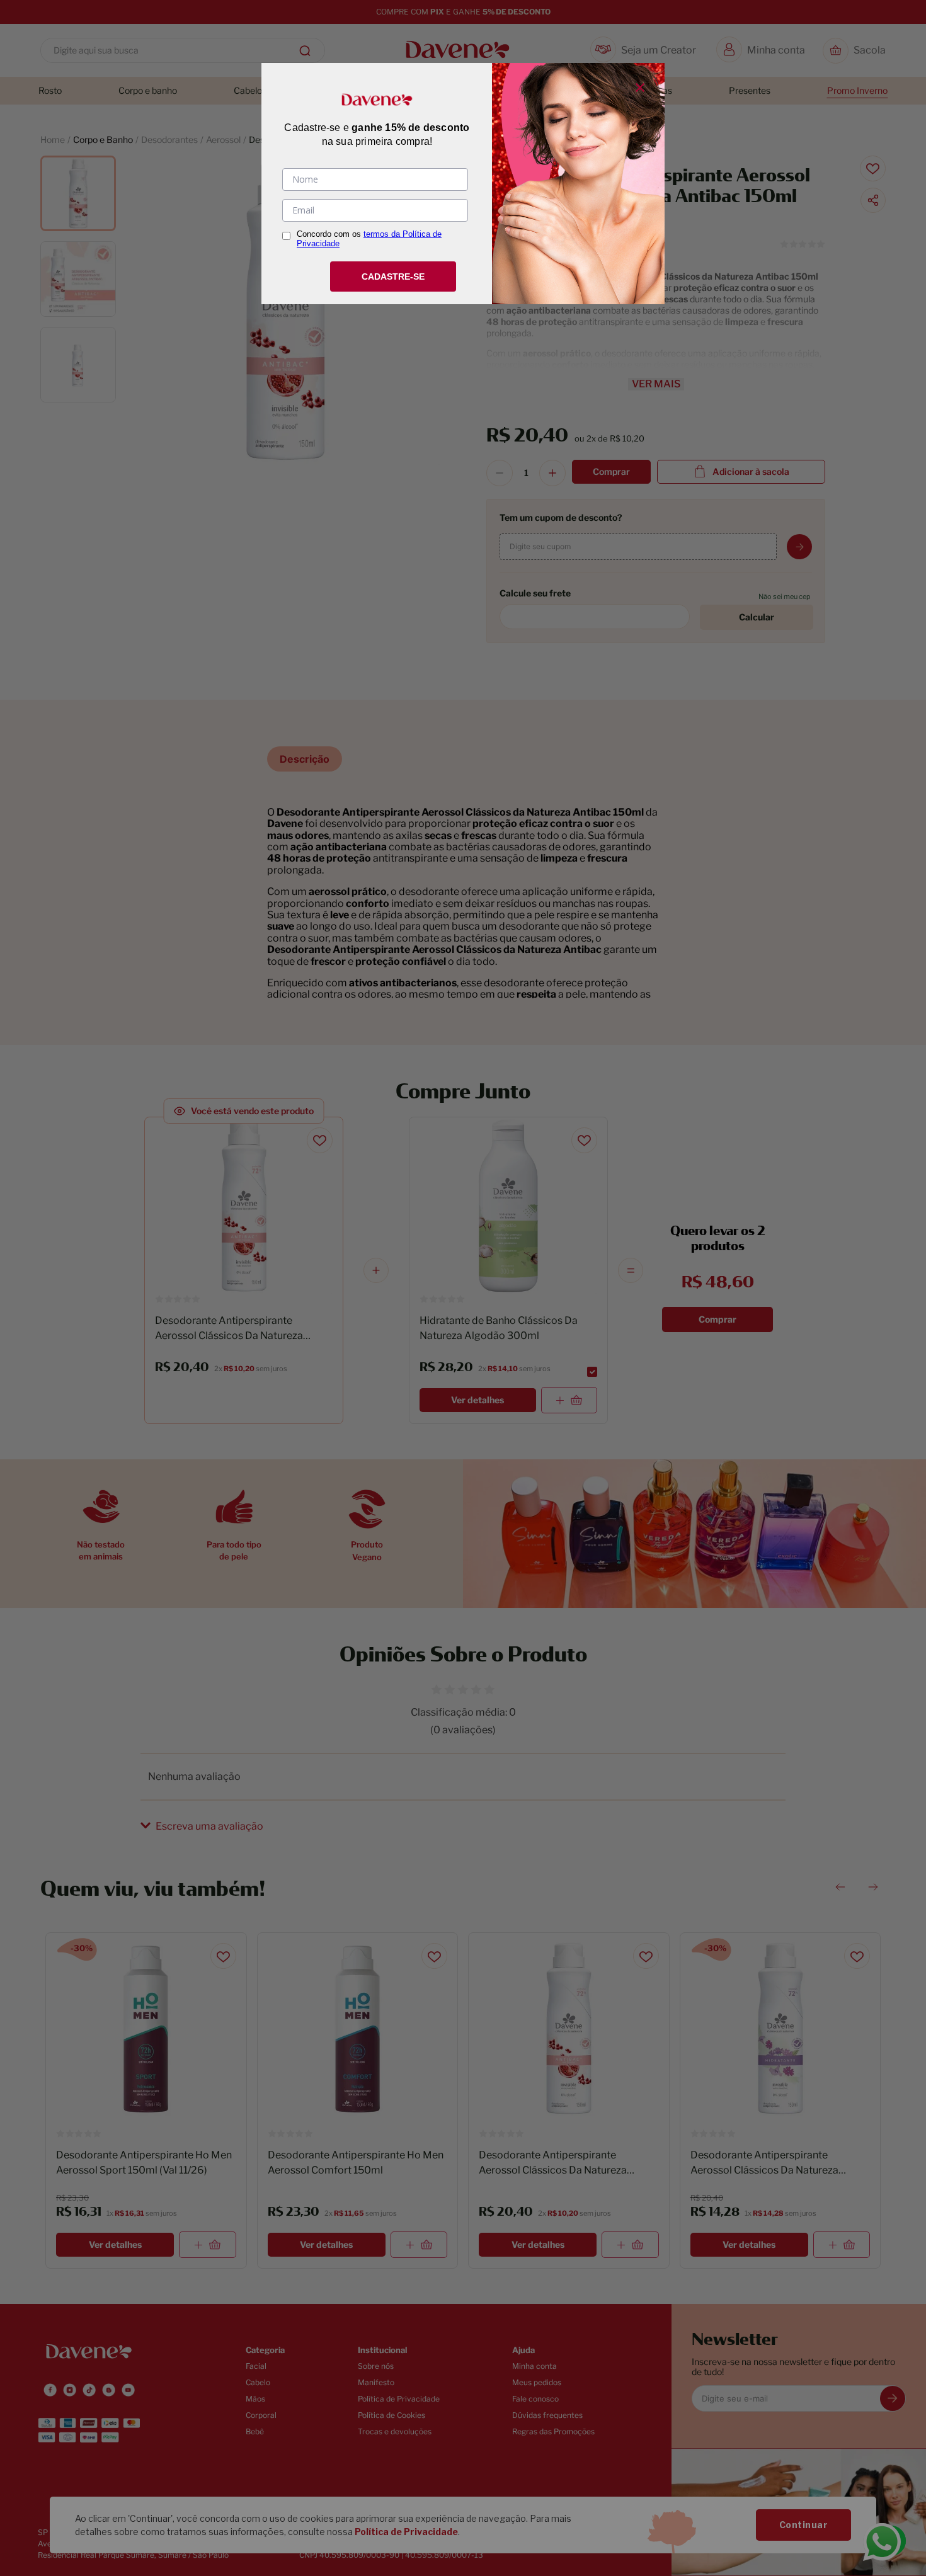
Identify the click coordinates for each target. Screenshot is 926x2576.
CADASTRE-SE (393, 276)
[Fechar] (640, 88)
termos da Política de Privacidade (369, 239)
